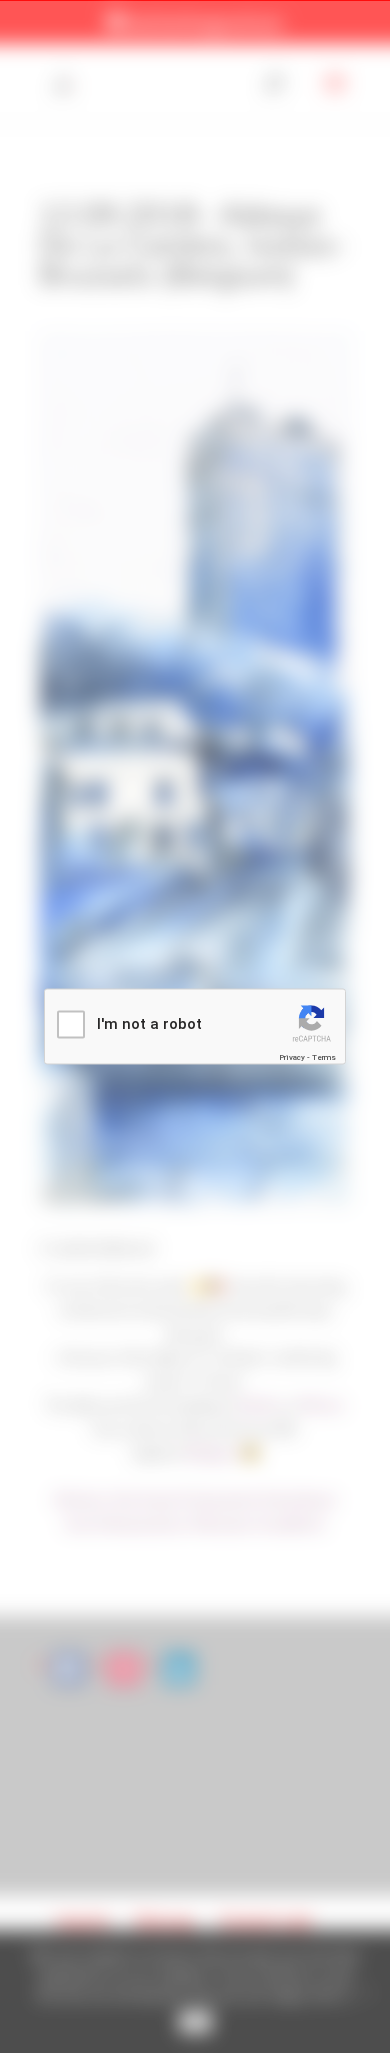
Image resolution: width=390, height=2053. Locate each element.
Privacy (292, 1056)
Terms (324, 1056)
